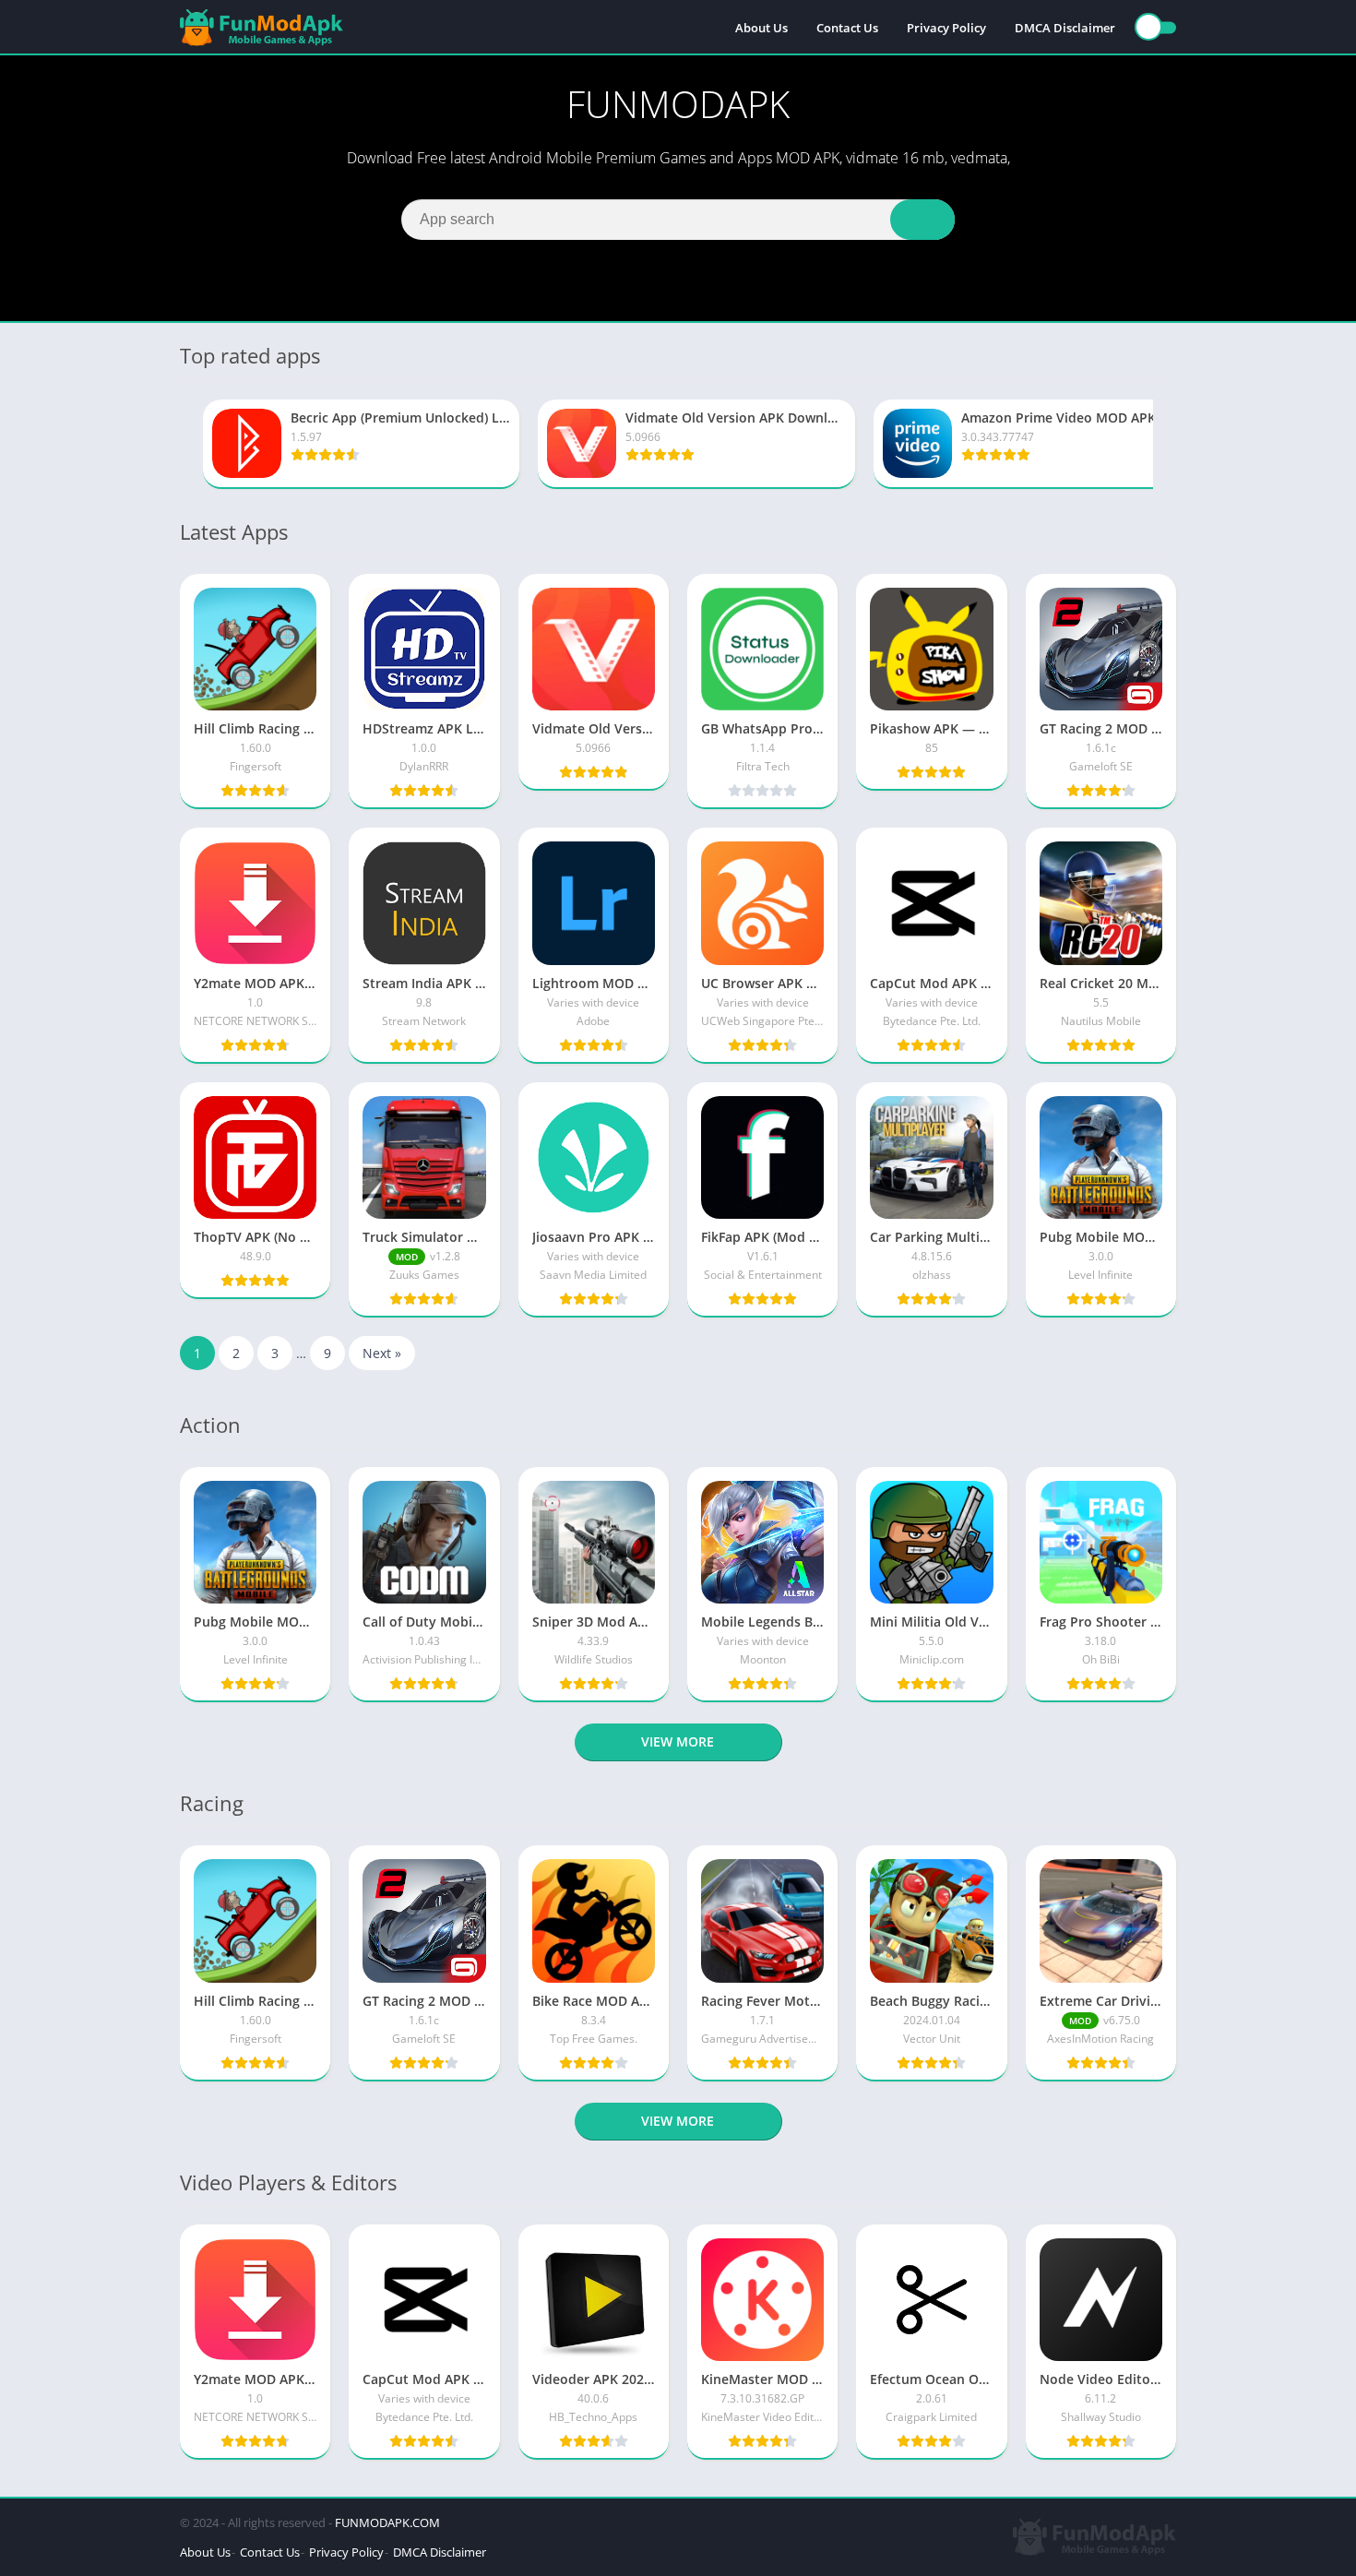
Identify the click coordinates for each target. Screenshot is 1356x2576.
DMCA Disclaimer (1065, 28)
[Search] (922, 220)
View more (678, 1741)
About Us (761, 28)
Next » (382, 1353)
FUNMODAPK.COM (387, 2522)
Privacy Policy (946, 28)
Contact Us (847, 28)
